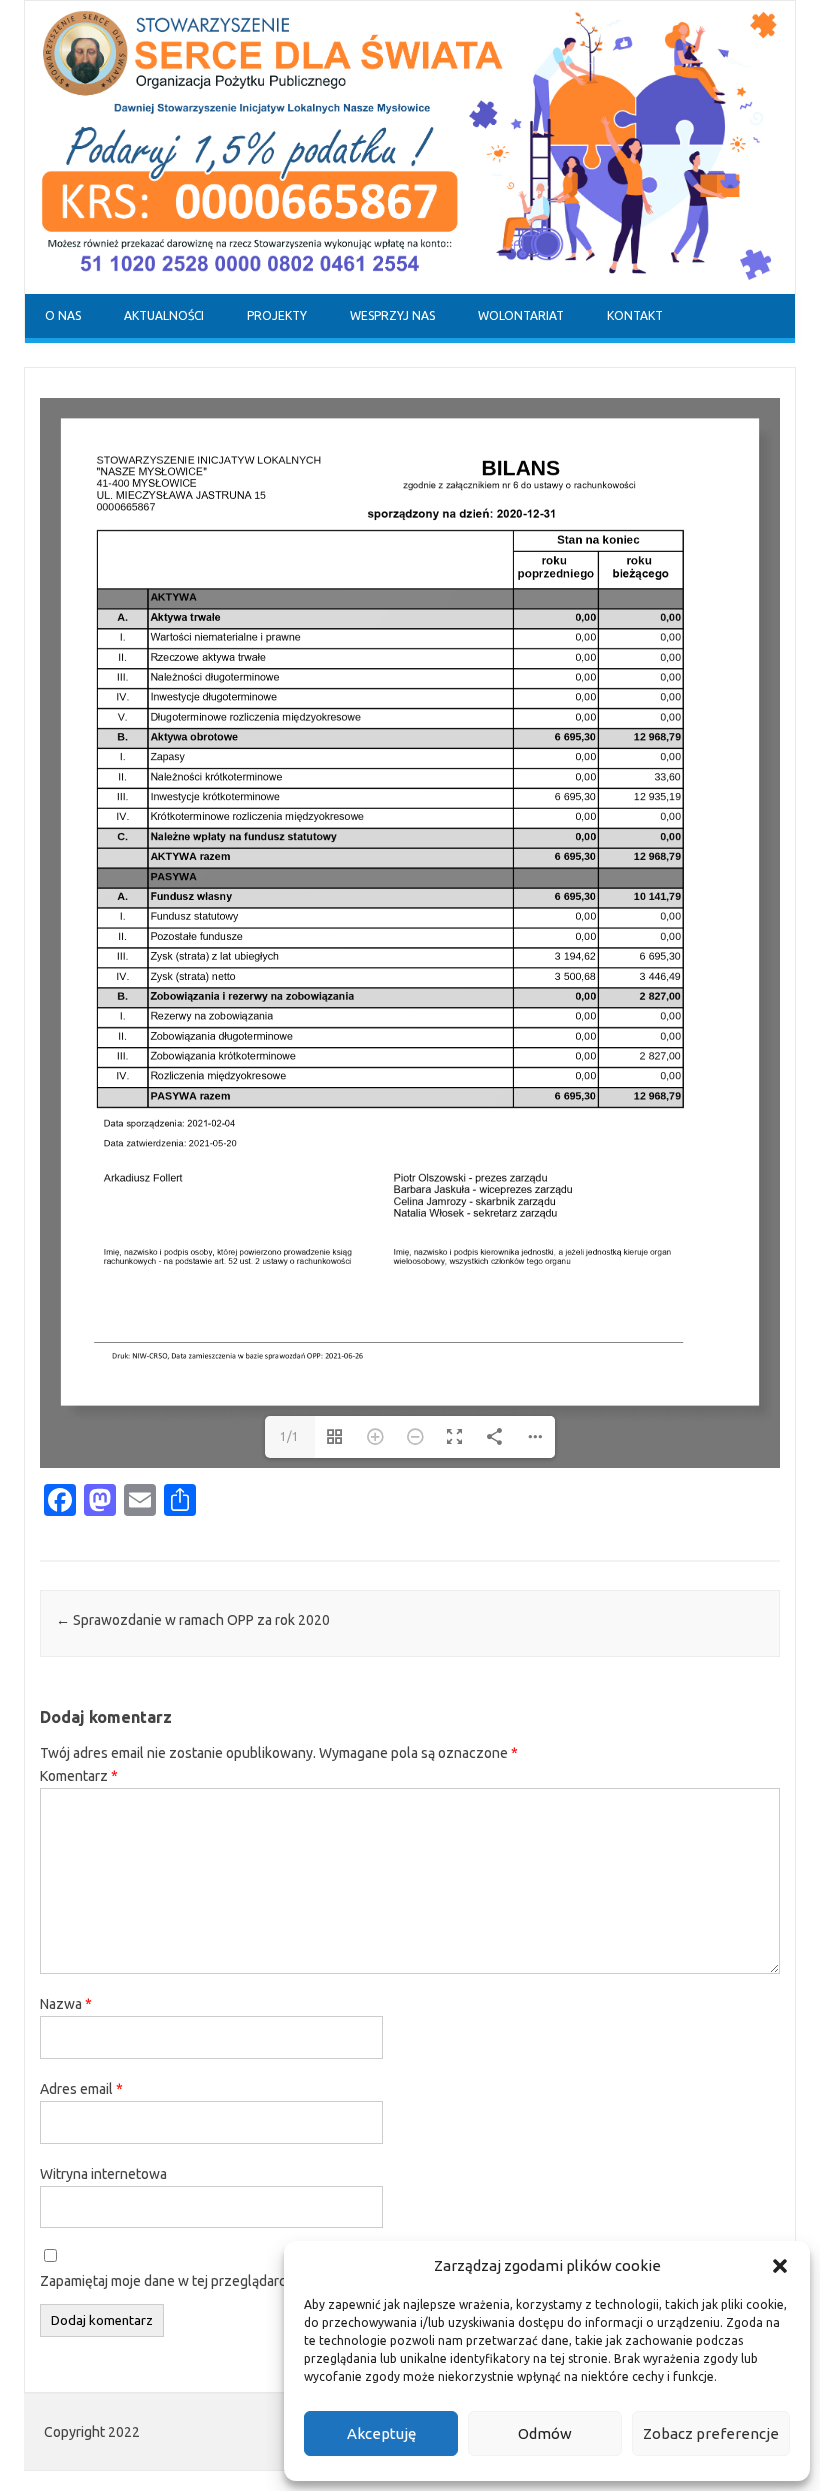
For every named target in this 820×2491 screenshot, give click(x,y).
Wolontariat (521, 315)
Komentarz (79, 1776)
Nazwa (66, 2004)
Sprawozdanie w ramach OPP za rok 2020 (193, 1620)
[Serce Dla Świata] (410, 289)
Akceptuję (381, 2433)
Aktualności (164, 315)
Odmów (545, 2433)
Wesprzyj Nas (392, 315)
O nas (63, 315)
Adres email (81, 2089)
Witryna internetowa (103, 2174)
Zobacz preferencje (711, 2433)
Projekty (277, 315)
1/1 (289, 1436)
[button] (780, 2266)
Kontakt (635, 315)
